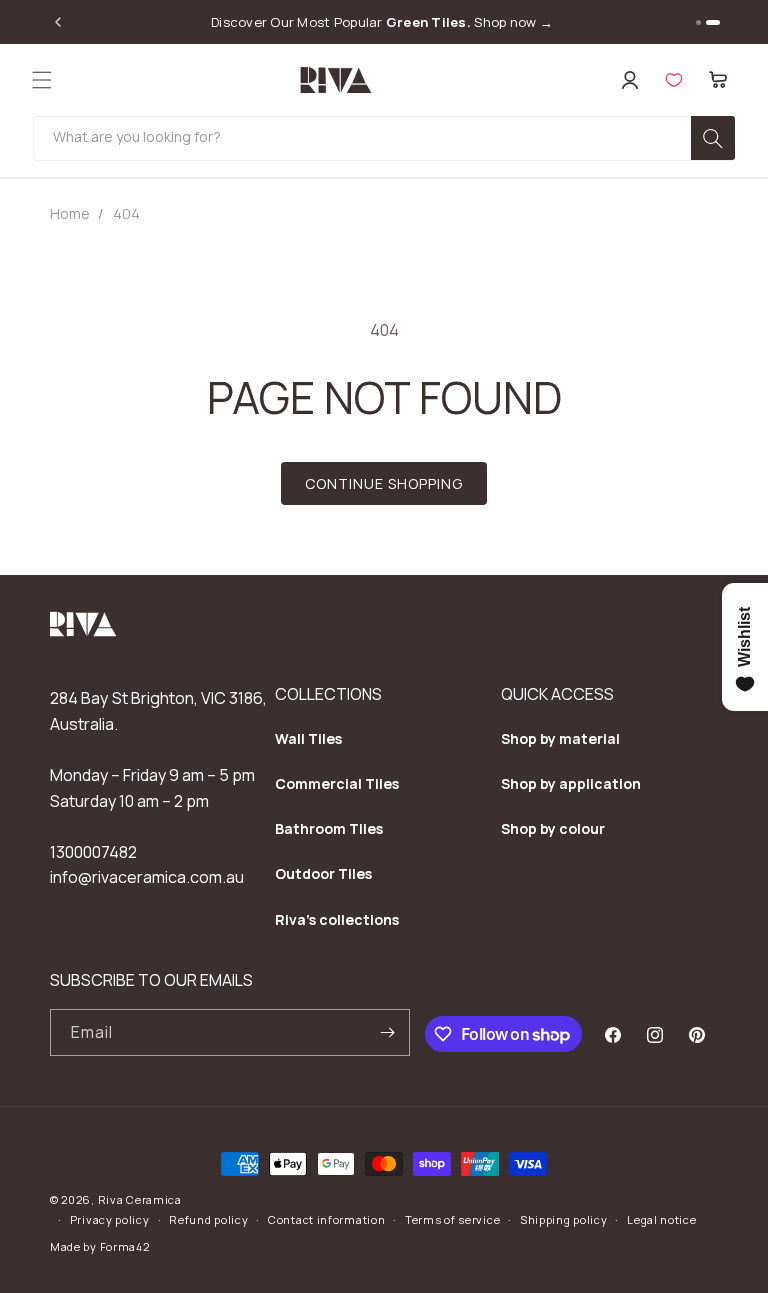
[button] (42, 80)
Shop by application (571, 783)
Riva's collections (337, 919)
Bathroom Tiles (329, 828)
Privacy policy (110, 1219)
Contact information (326, 1219)
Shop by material (560, 738)
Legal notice (661, 1219)
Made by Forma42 (100, 1246)
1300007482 (93, 852)
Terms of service (452, 1219)
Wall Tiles (308, 738)
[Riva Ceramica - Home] (83, 631)
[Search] (713, 138)
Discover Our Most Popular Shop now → (382, 22)
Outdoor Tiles (323, 873)
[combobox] (384, 138)
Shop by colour (553, 828)
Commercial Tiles (337, 783)
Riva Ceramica (140, 1199)
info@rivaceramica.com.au (147, 877)
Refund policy (208, 1219)
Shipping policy (564, 1219)
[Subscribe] (387, 1032)
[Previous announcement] (58, 22)
